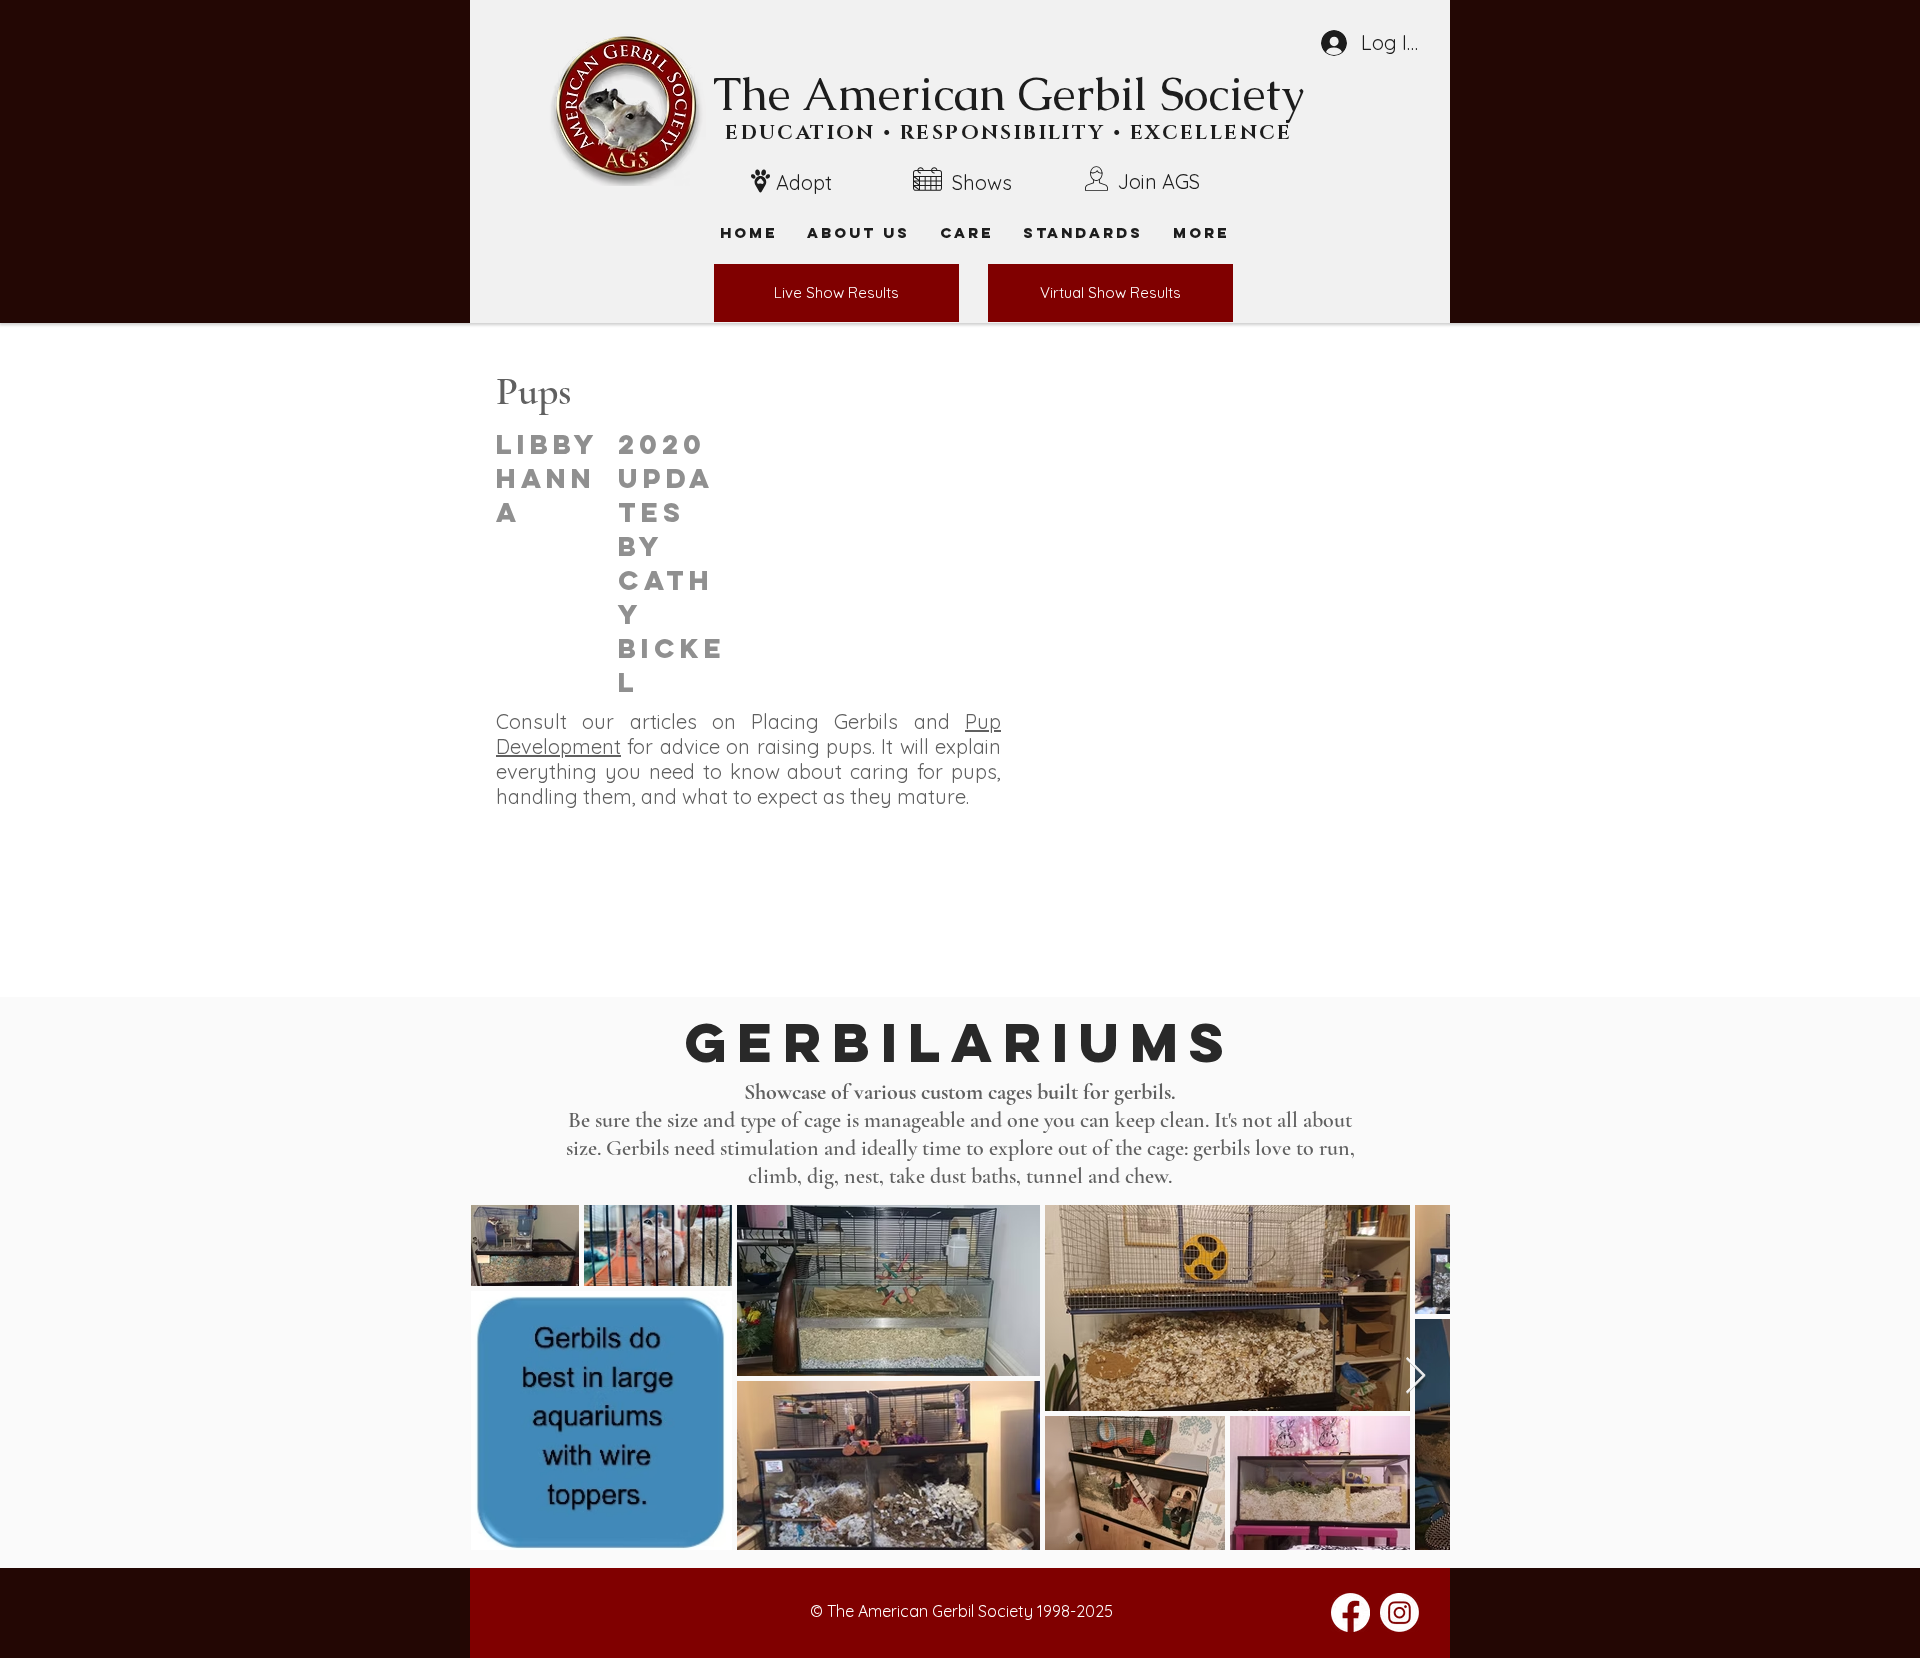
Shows (982, 182)
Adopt (804, 182)
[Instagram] (1399, 1612)
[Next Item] (1415, 1376)
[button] (1201, 232)
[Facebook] (1350, 1612)
